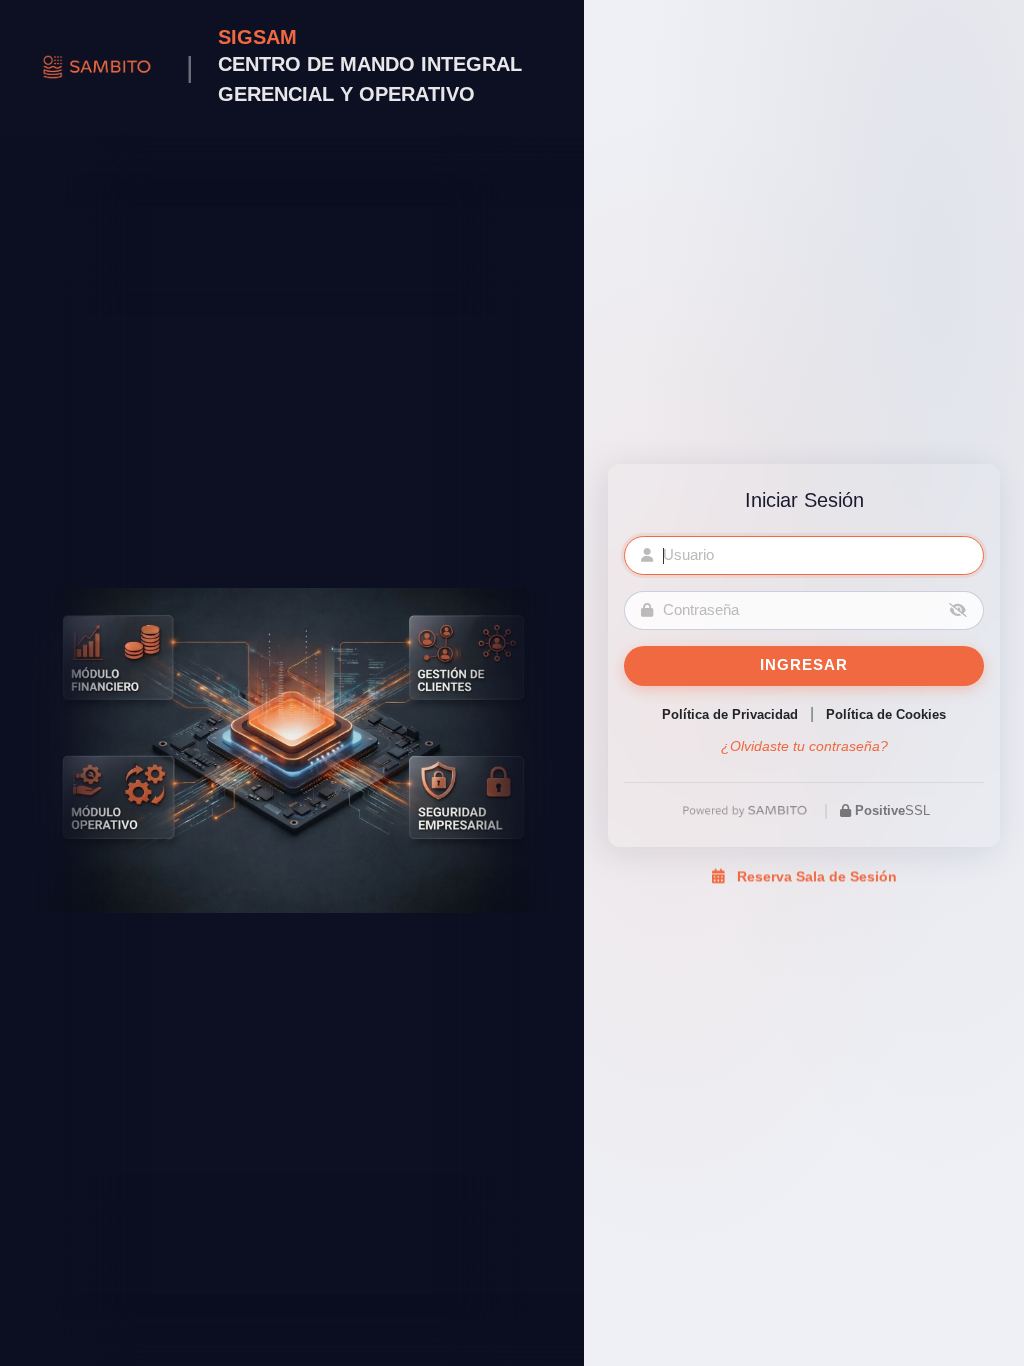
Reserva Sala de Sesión (815, 881)
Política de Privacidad (730, 714)
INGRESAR (803, 665)
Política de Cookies (886, 714)
